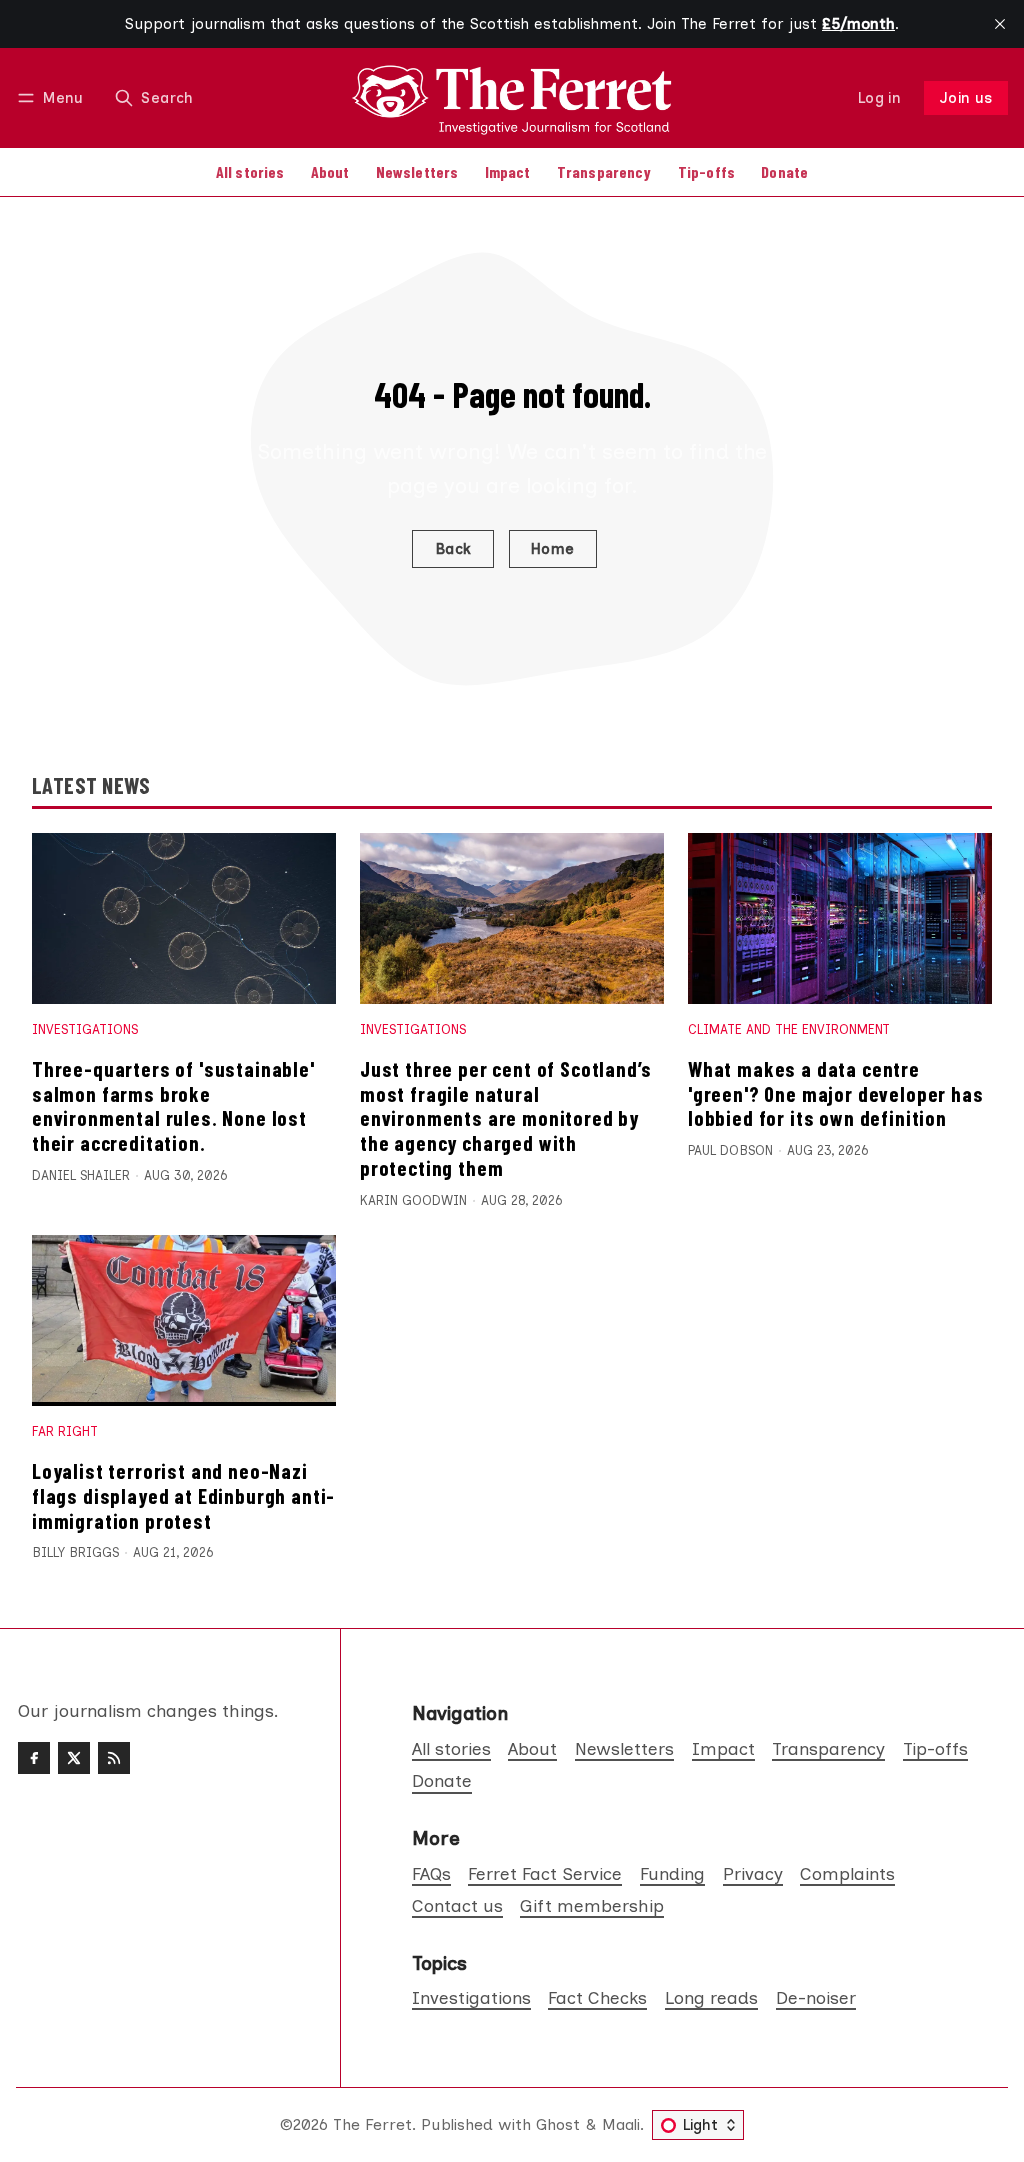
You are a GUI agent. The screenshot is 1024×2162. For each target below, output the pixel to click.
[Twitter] (74, 1758)
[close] (1000, 24)
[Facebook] (34, 1758)
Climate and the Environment (789, 1029)
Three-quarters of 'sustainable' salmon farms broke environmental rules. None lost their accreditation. (173, 1106)
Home (553, 549)
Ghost (558, 2124)
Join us (966, 98)
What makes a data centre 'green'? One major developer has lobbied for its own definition (836, 1093)
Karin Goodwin (413, 1200)
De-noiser (816, 1997)
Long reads (711, 1997)
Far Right (65, 1431)
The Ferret (372, 2124)
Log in (879, 98)
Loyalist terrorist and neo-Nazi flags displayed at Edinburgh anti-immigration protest (183, 1495)
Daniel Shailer (81, 1175)
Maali (621, 2124)
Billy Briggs (75, 1552)
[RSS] (114, 1758)
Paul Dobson (730, 1150)
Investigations (85, 1029)
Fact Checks (597, 1997)
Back (453, 549)
